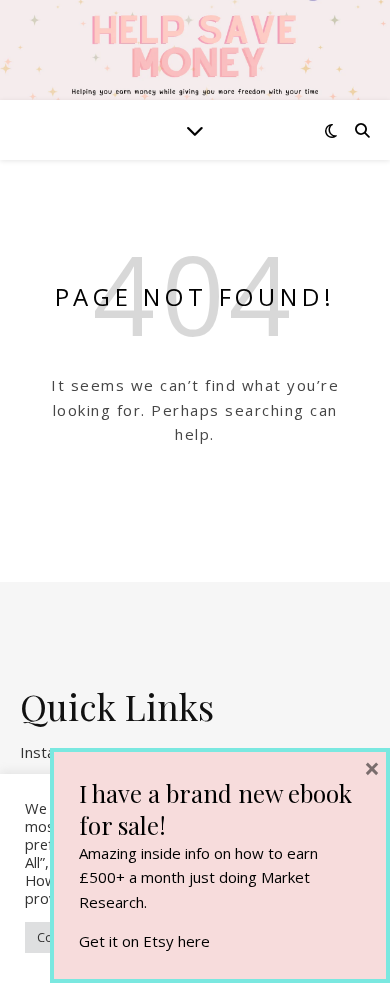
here (194, 941)
